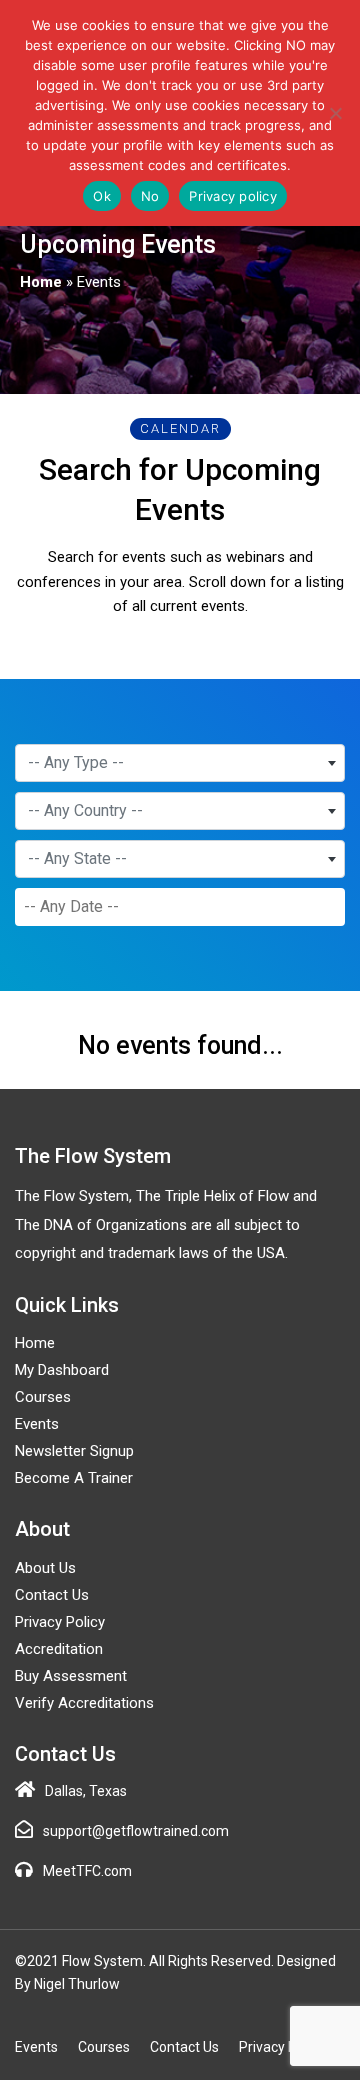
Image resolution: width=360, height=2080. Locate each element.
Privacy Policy (60, 1622)
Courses (43, 1397)
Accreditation (59, 1649)
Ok (102, 196)
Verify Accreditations (84, 1703)
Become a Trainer (74, 1478)
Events (37, 1424)
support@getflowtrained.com (136, 1831)
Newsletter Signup (74, 1451)
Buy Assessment (71, 1676)
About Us (45, 1568)
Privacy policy (233, 196)
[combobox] (180, 763)
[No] (335, 113)
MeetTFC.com (87, 1871)
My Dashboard (62, 1370)
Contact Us (52, 1595)
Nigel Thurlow (77, 1984)
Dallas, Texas (86, 1791)
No (150, 196)
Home (41, 282)
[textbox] (180, 763)
